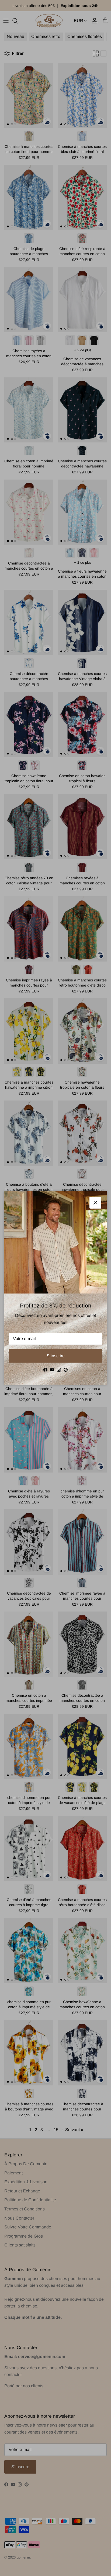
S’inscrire (56, 1356)
